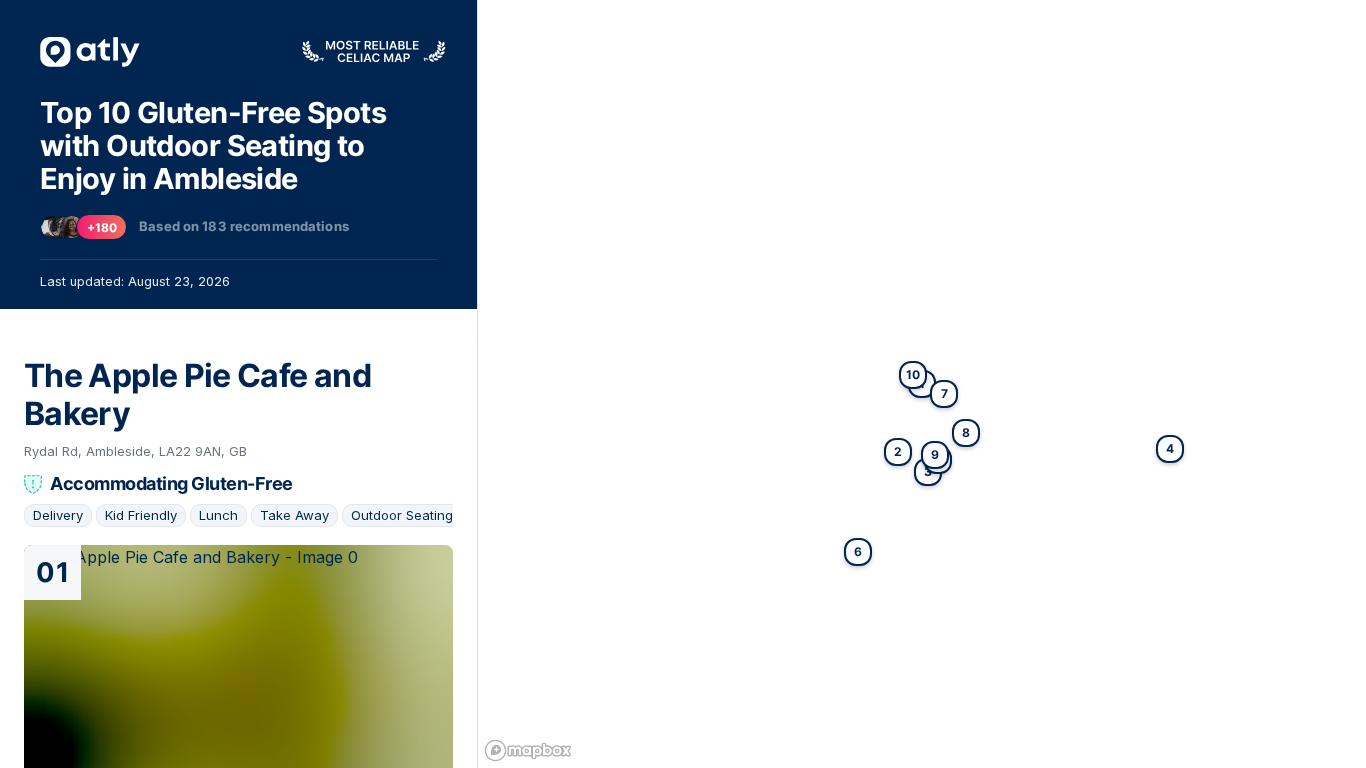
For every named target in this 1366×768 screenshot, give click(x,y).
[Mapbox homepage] (528, 750)
